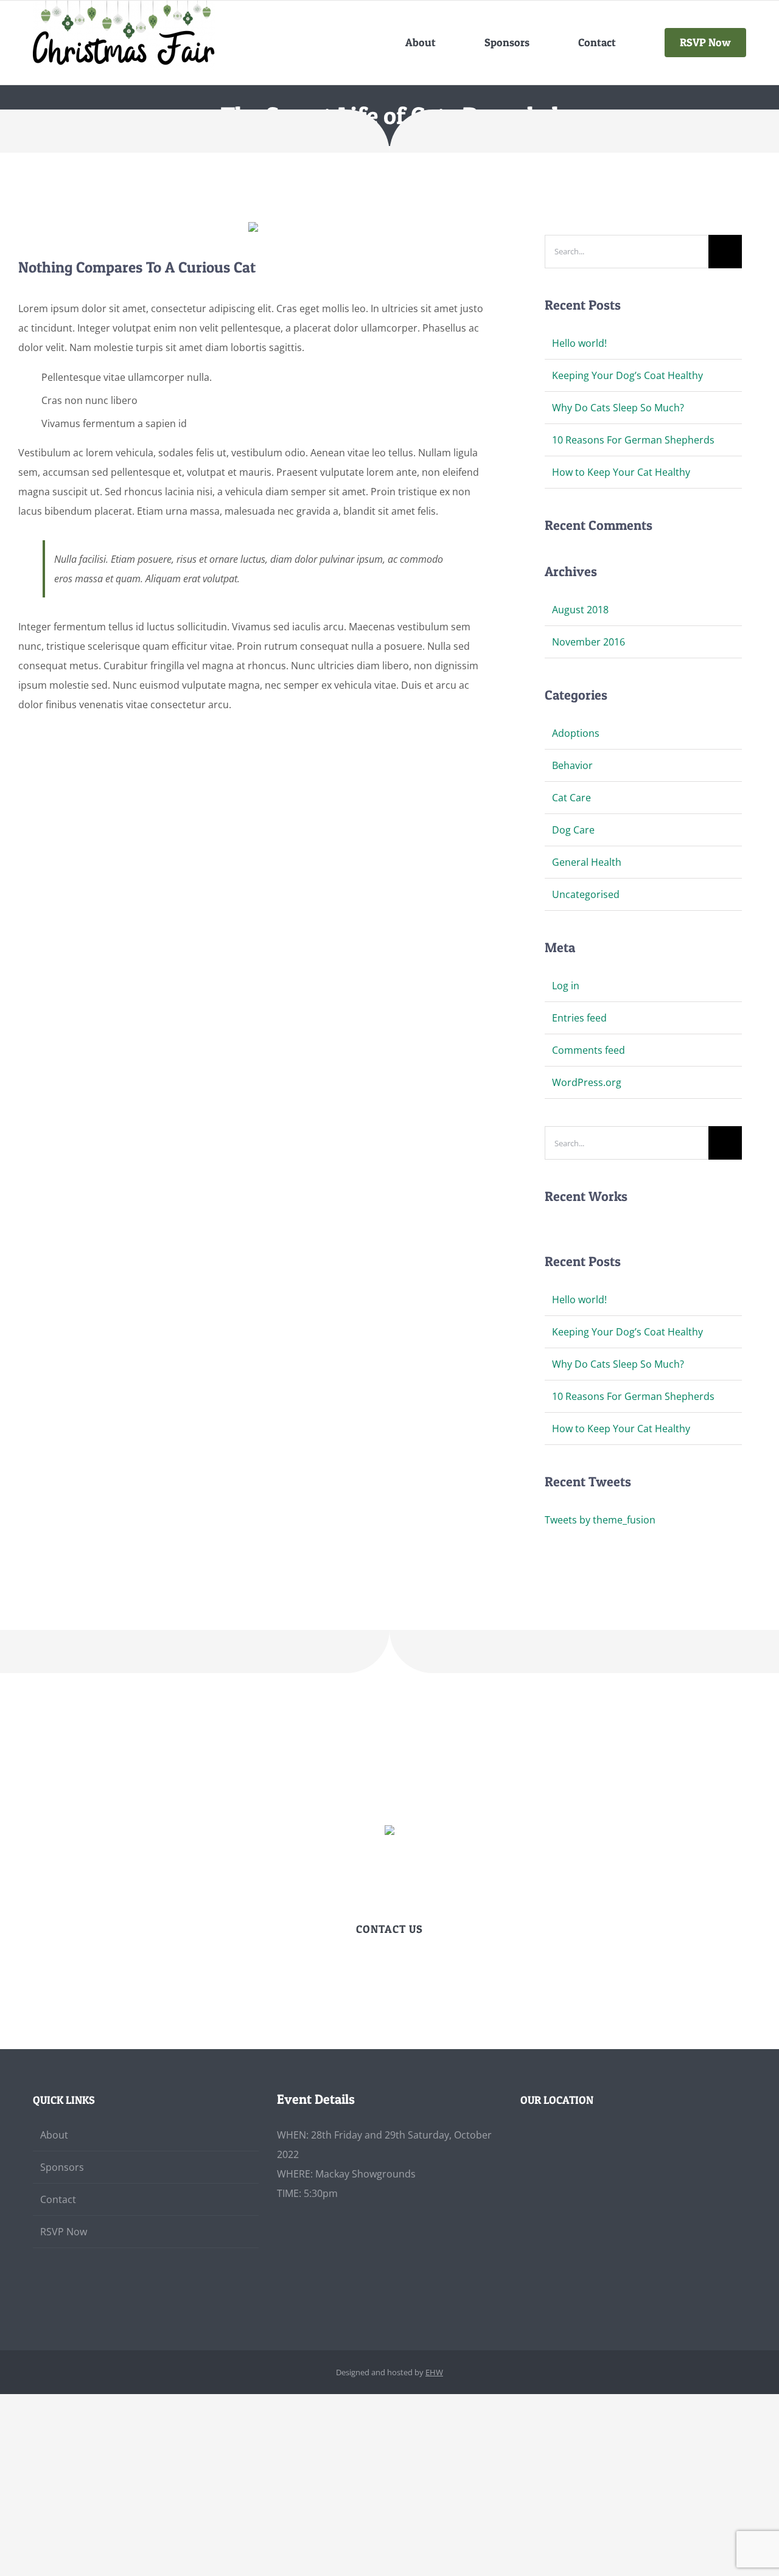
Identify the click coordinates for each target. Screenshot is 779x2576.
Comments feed (589, 1050)
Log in (566, 986)
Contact (58, 2199)
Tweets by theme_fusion (600, 1520)
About (54, 2135)
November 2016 (589, 642)
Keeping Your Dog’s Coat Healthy (627, 375)
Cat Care (571, 798)
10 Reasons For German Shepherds (633, 440)
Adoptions (576, 733)
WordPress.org (587, 1082)
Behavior (572, 765)
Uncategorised (586, 894)
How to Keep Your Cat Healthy (621, 472)
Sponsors (62, 2167)
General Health (587, 862)
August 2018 (580, 610)
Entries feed (579, 1018)
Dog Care (573, 830)
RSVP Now (64, 2232)
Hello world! (579, 343)
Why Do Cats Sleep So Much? (618, 408)
